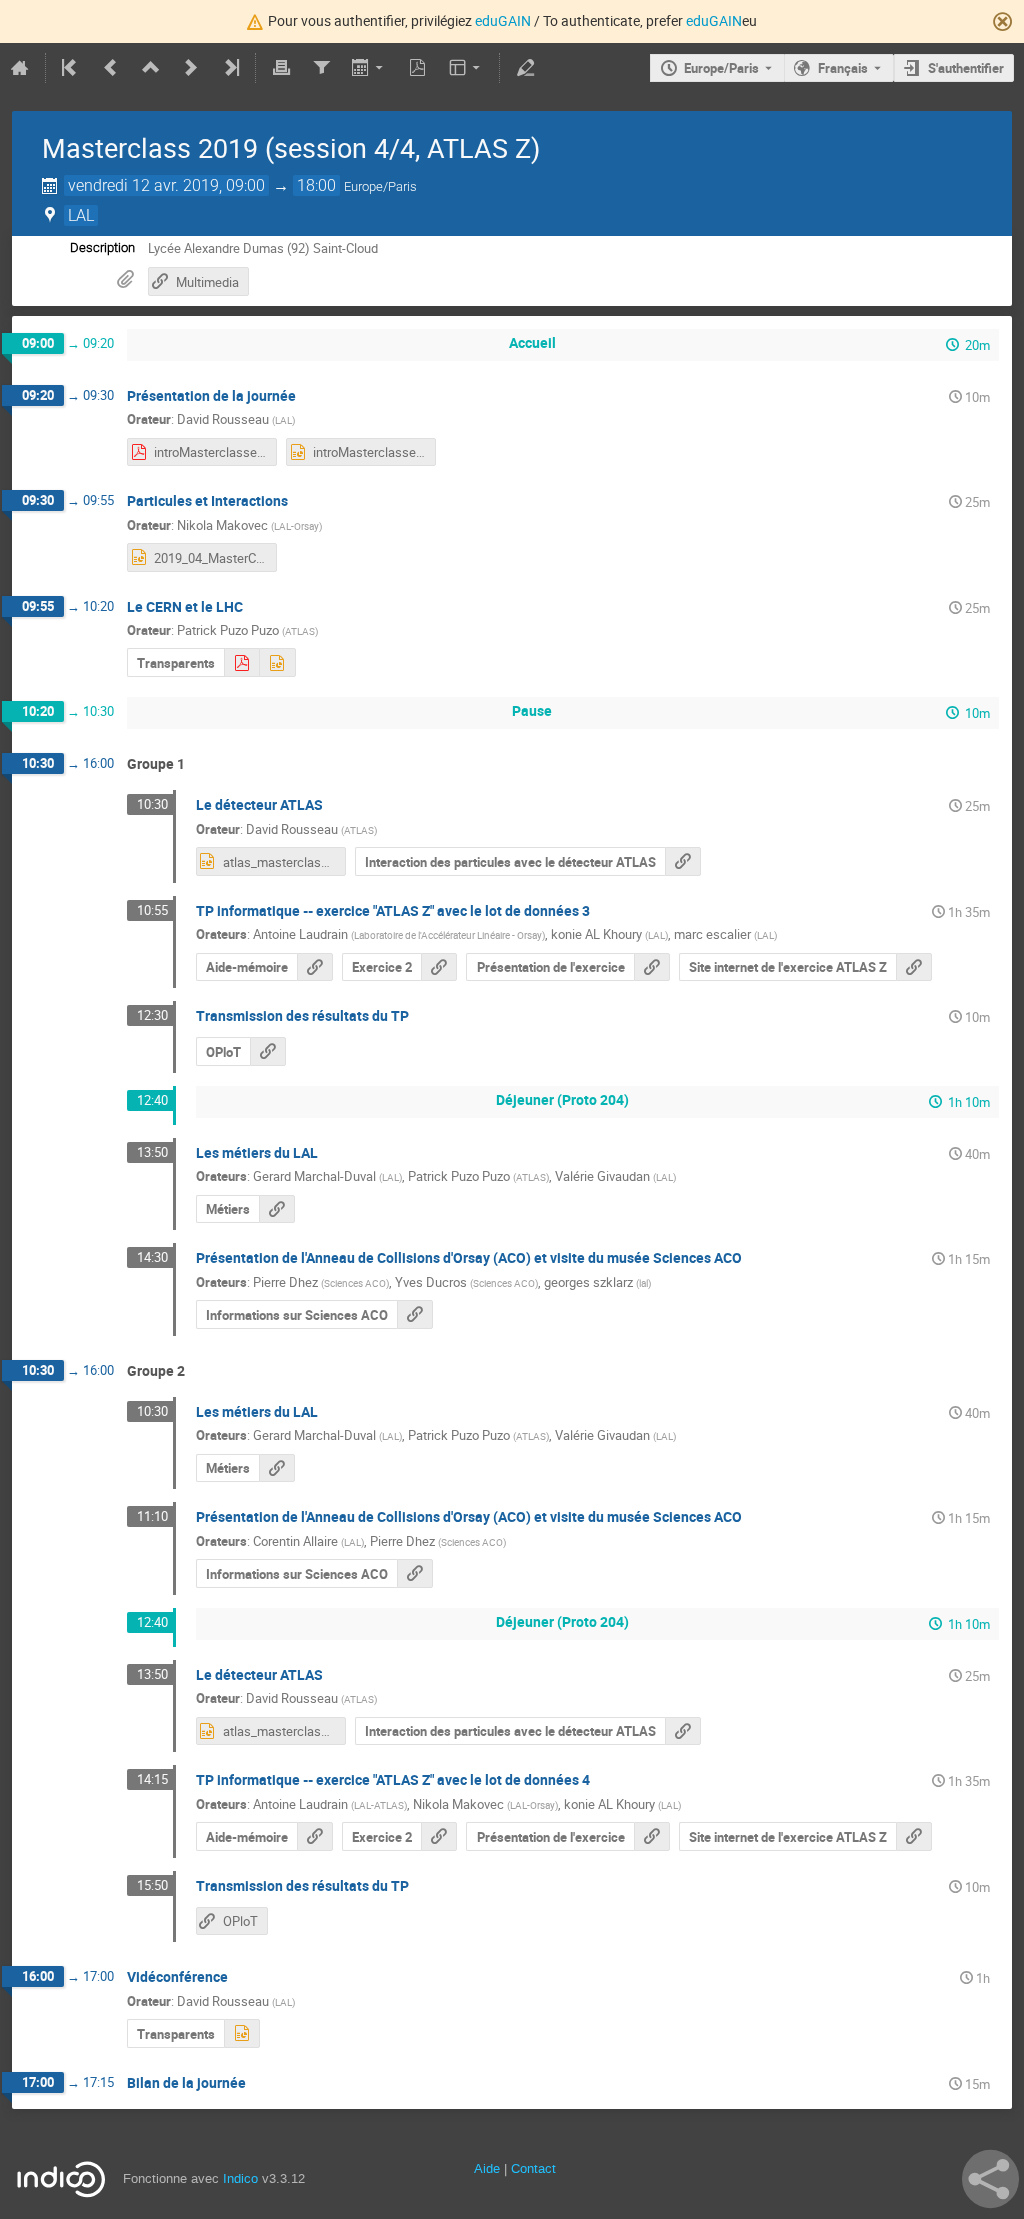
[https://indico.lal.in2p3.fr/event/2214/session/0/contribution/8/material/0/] (415, 1314)
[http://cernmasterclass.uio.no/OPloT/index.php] (268, 1051)
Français (843, 68)
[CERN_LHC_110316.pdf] (241, 662)
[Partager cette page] (990, 2179)
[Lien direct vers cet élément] (310, 396)
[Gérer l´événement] (525, 68)
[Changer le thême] (466, 68)
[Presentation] (652, 967)
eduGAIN (503, 20)
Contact (533, 2168)
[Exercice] (652, 1836)
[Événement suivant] (191, 68)
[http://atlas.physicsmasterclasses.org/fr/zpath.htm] (914, 967)
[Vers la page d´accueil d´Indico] (20, 68)
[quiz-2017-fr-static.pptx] (242, 2033)
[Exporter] (369, 68)
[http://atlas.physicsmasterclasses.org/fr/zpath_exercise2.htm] (439, 967)
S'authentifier (966, 68)
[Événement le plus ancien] (71, 68)
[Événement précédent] (111, 68)
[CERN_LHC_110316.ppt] (277, 662)
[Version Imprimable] (281, 68)
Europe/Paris (721, 68)
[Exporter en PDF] (418, 68)
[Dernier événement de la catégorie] (230, 68)
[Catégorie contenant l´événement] (151, 68)
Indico (240, 2178)
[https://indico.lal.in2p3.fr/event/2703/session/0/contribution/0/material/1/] (277, 1209)
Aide (487, 2168)
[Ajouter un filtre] (321, 68)
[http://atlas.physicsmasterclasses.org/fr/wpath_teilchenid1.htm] (683, 861)
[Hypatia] (315, 967)
